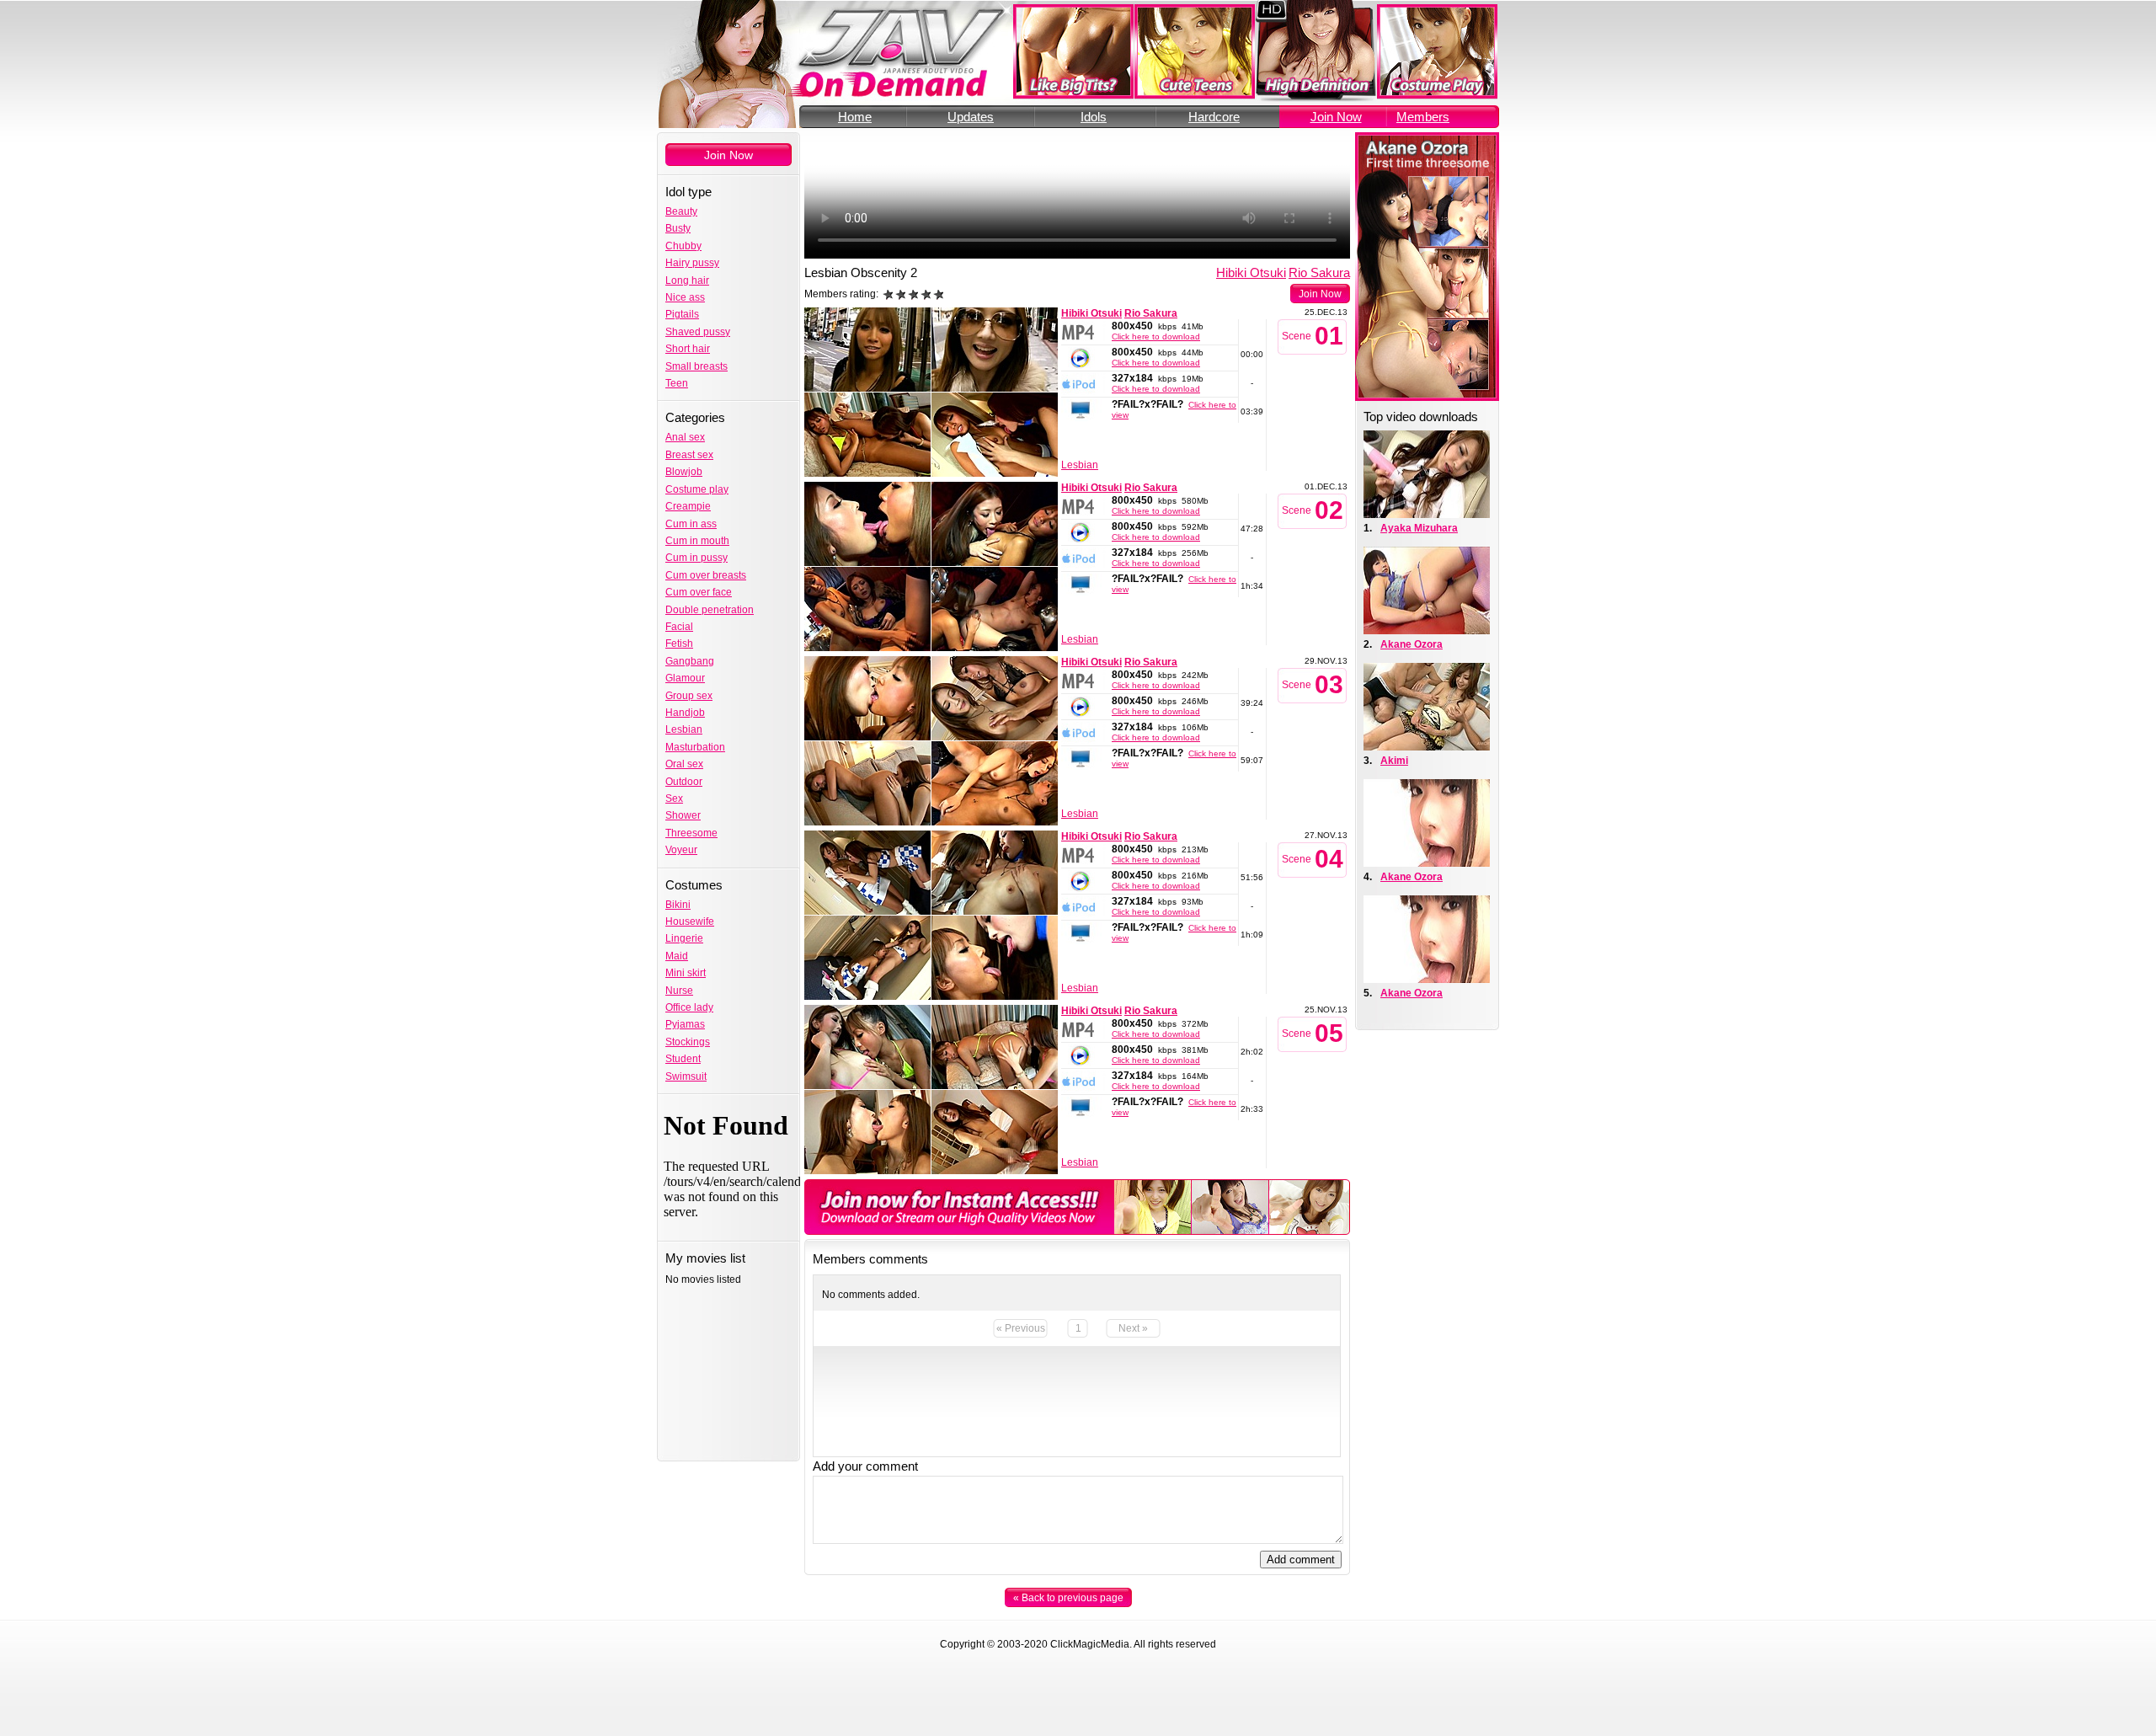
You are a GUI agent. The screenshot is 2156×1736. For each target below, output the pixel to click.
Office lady (689, 1007)
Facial (679, 627)
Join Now (1336, 117)
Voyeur (681, 850)
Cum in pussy (696, 558)
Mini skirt (686, 973)
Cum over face (699, 592)
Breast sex (689, 455)
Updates (971, 117)
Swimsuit (686, 1076)
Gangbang (690, 661)
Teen (677, 383)
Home (855, 117)
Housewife (690, 921)
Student (683, 1059)
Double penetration (710, 610)
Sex (674, 799)
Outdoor (684, 782)
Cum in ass (691, 524)
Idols (1094, 117)
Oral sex (684, 764)
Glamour (685, 678)
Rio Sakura (1319, 272)
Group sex (689, 696)
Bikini (678, 905)
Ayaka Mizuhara (1419, 528)
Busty (678, 228)
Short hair (688, 349)
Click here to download (1156, 337)
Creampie (688, 506)
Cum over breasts (706, 575)
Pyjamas (685, 1024)
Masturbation (695, 747)
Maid (677, 956)
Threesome (691, 833)
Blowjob (684, 472)
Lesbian (684, 729)
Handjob (685, 713)
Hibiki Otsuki (1251, 272)
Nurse (679, 991)
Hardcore (1214, 117)
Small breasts (696, 366)
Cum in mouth (697, 541)
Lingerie (684, 938)
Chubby (683, 246)
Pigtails (682, 314)
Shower (683, 815)
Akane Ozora (1412, 644)
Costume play (697, 489)
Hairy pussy (692, 263)
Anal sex (685, 437)
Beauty (681, 211)
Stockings (688, 1042)
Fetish (679, 644)
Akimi (1394, 761)
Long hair (687, 280)
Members (1423, 117)
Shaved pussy (698, 332)
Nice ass (685, 297)
